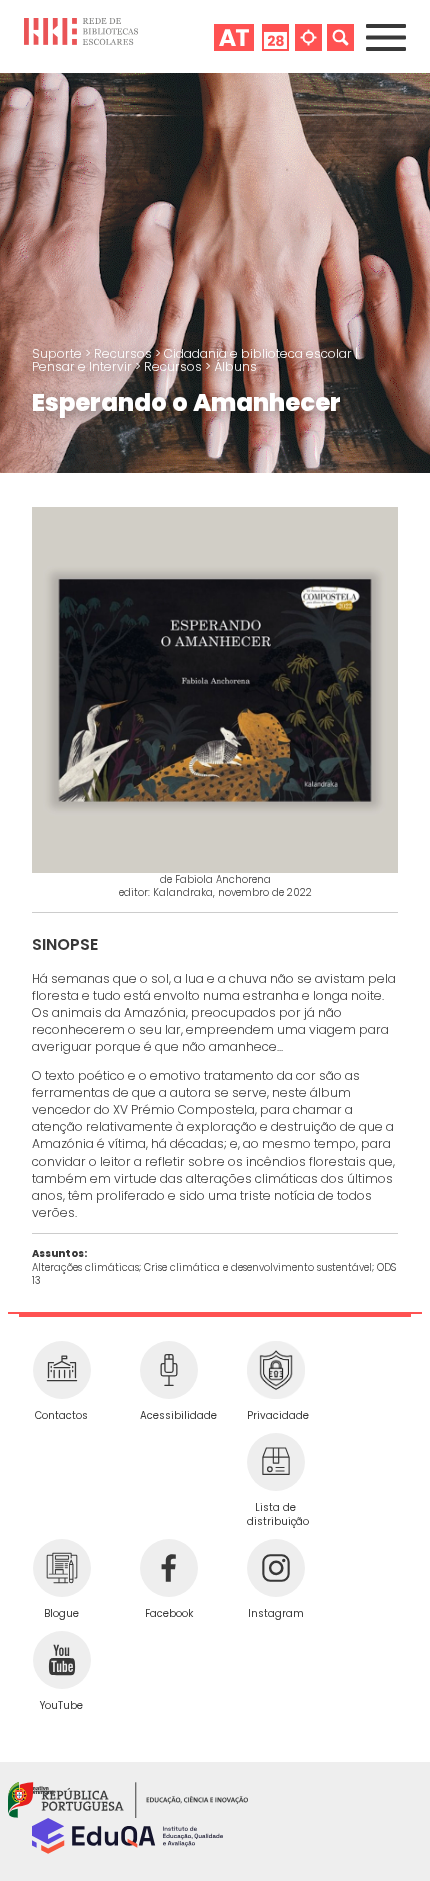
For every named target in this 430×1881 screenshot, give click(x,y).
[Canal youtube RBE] (61, 1660)
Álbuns (235, 366)
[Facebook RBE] (168, 1568)
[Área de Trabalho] (234, 36)
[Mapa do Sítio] (308, 36)
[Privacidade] (275, 1370)
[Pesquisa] (340, 36)
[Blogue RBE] (61, 1568)
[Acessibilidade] (168, 1370)
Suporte (58, 353)
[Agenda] (275, 36)
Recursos (124, 353)
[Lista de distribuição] (275, 1462)
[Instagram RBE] (275, 1568)
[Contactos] (61, 1370)
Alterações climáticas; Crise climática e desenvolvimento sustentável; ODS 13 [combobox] (214, 1274)
